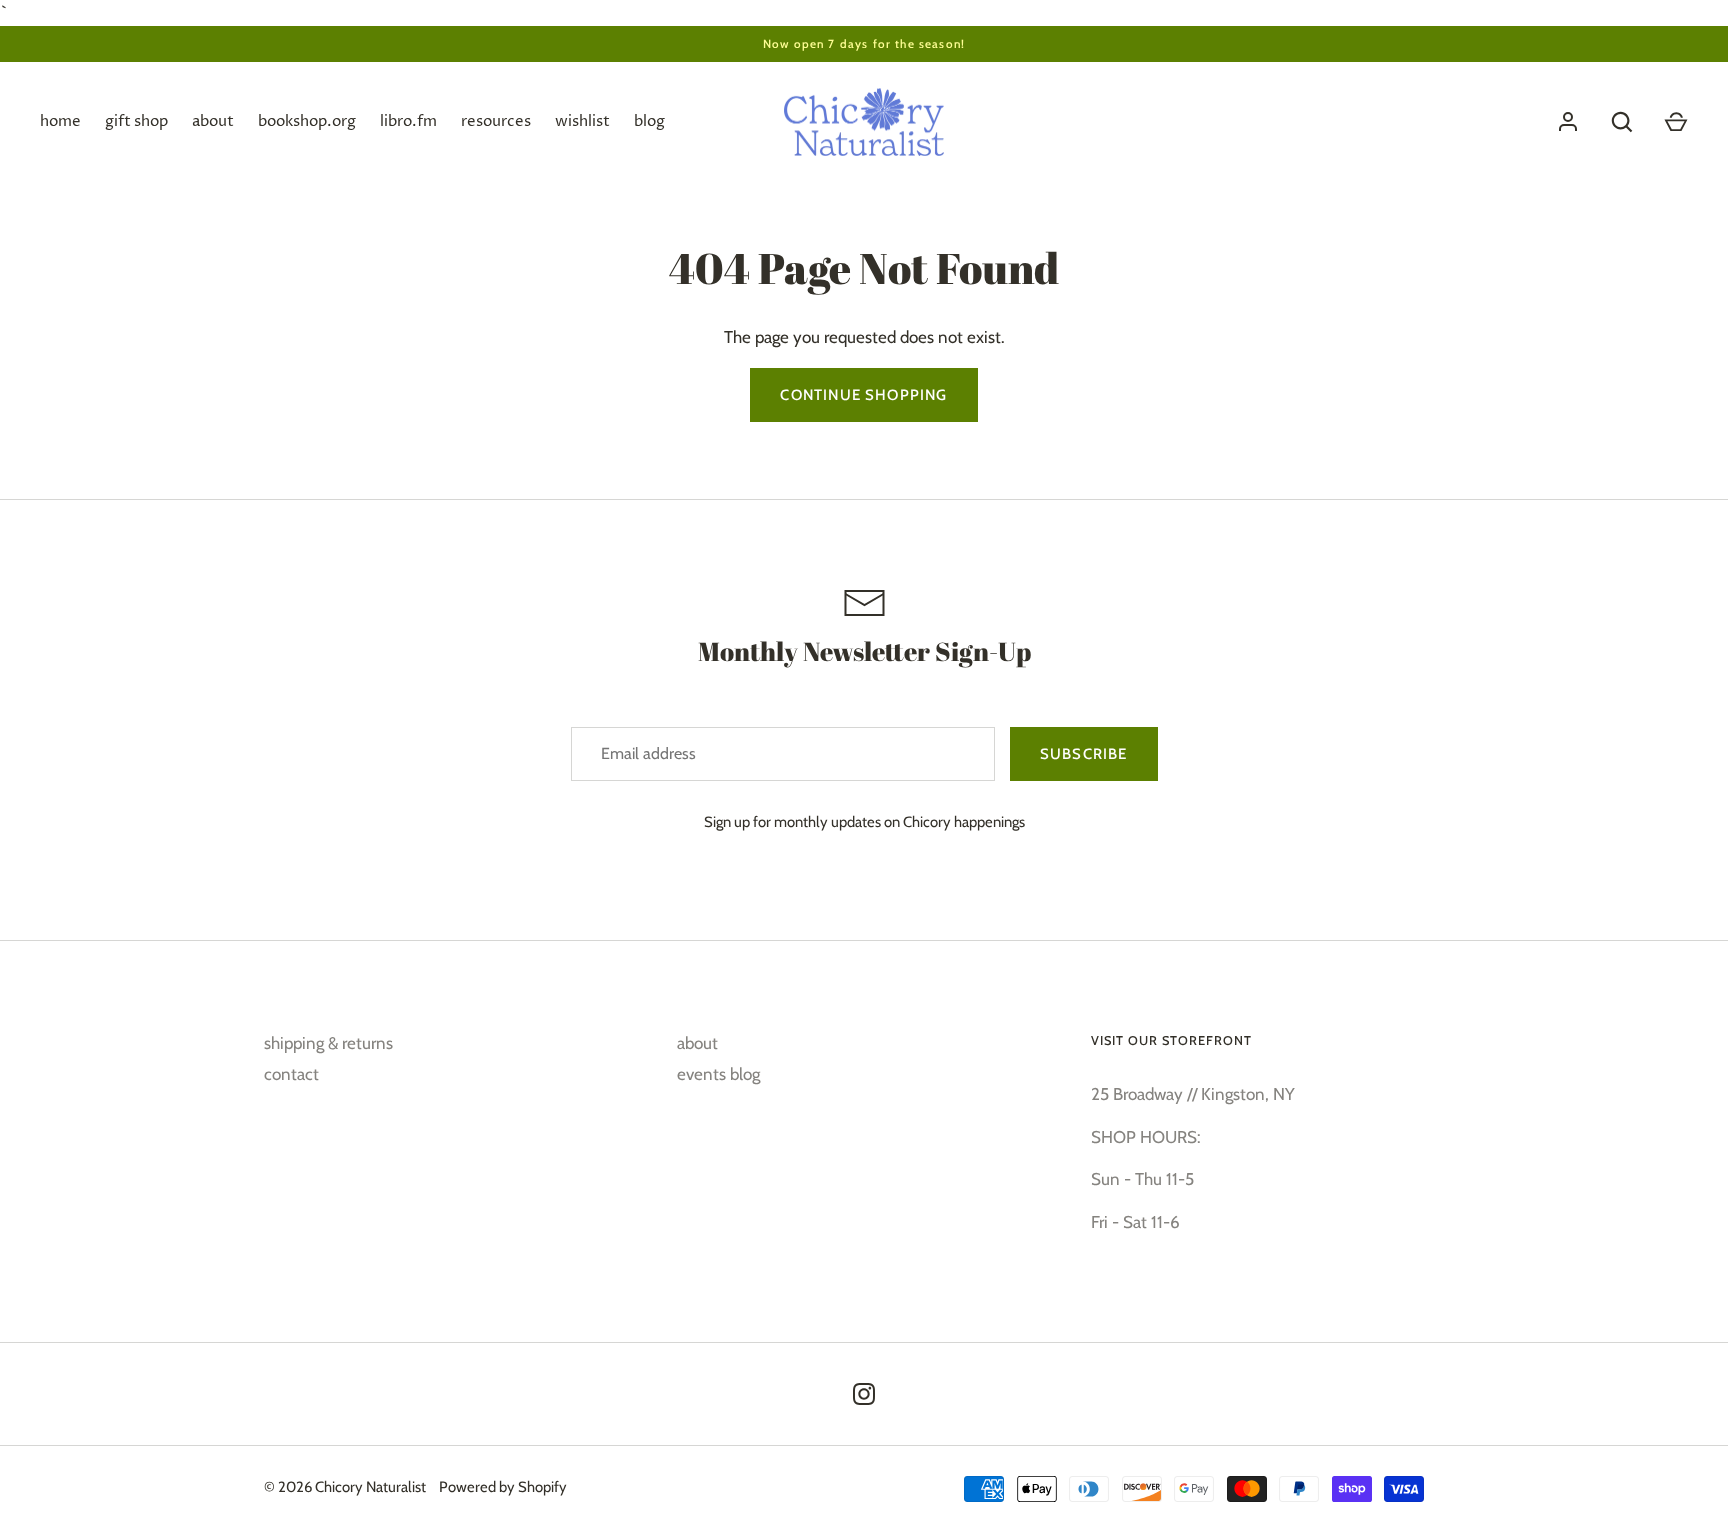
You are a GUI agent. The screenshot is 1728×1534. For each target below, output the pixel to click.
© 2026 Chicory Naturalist (345, 1487)
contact (291, 1074)
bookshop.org (307, 121)
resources (496, 121)
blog (649, 121)
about (213, 121)
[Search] (1622, 122)
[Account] (1568, 122)
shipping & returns (328, 1043)
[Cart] (1676, 122)
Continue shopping (863, 395)
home (60, 121)
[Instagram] (864, 1394)
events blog (718, 1074)
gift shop (136, 121)
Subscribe (1084, 754)
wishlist (582, 121)
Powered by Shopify (503, 1487)
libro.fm (408, 121)
